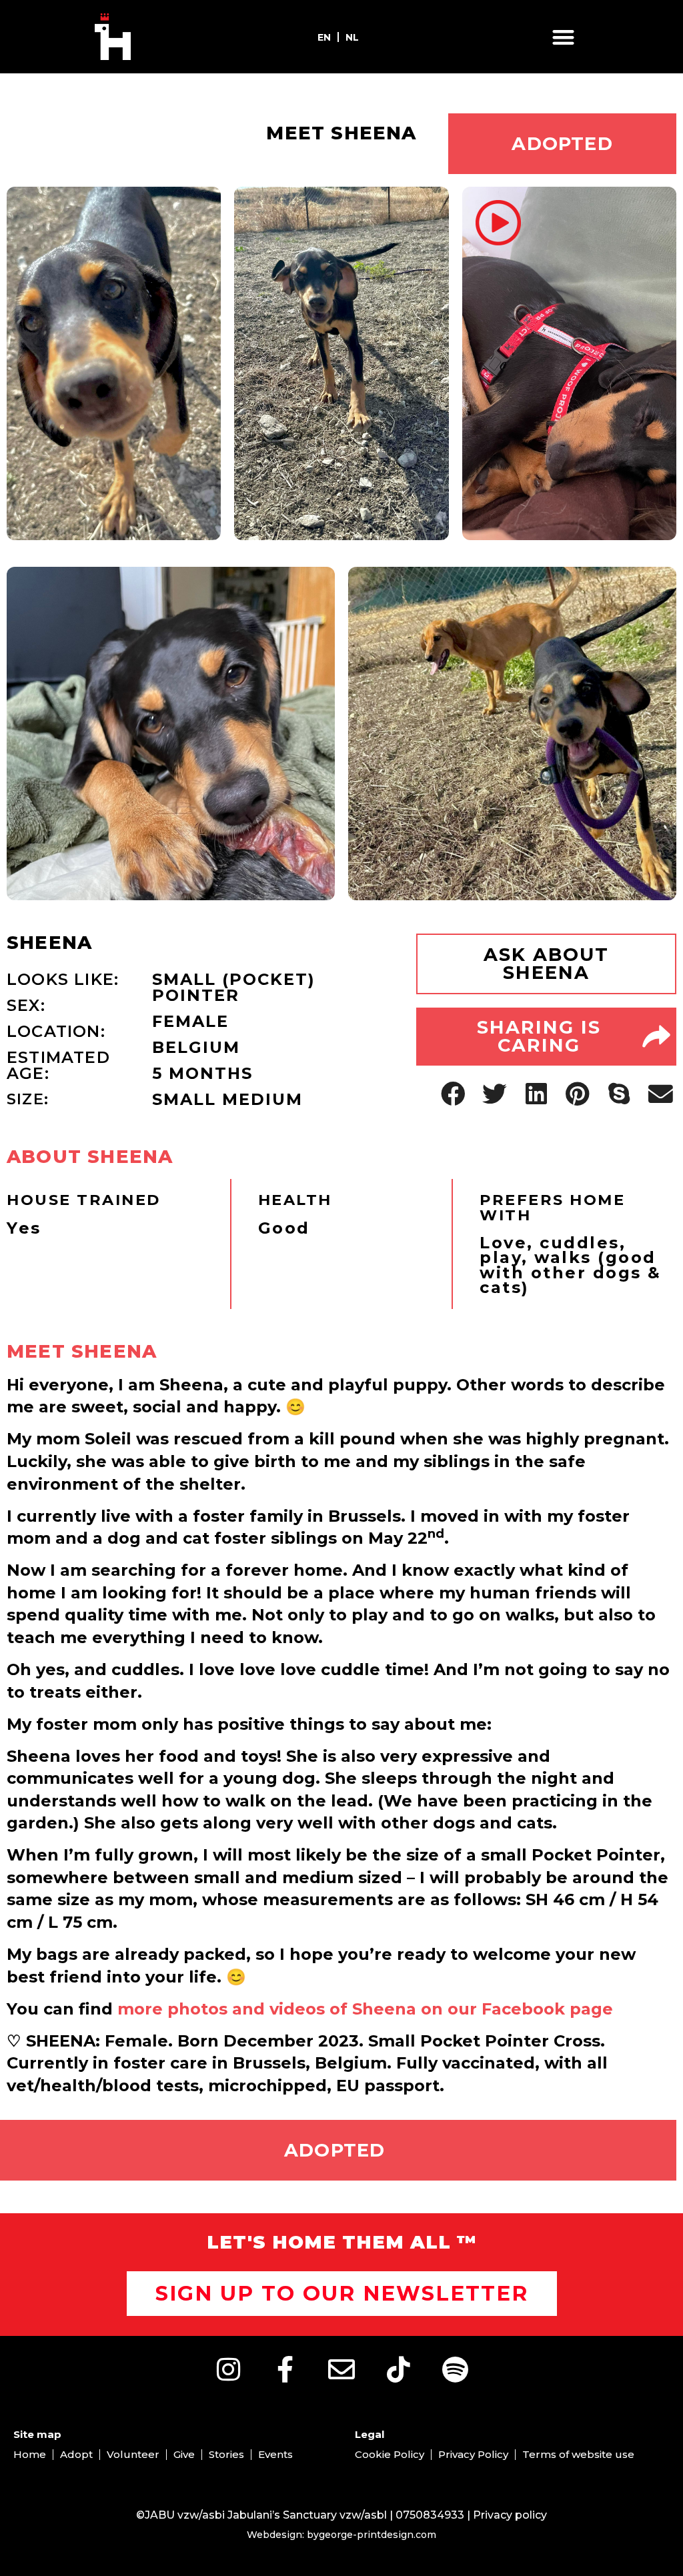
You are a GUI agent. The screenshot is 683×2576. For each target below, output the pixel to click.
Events (275, 2454)
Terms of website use (578, 2454)
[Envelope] (341, 2369)
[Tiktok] (398, 2369)
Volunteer (133, 2454)
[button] (564, 37)
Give (184, 2454)
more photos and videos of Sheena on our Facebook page (365, 2009)
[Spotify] (455, 2369)
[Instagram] (228, 2369)
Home (30, 2454)
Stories (226, 2454)
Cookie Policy (390, 2454)
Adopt (76, 2454)
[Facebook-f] (285, 2369)
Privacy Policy (473, 2454)
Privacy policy (510, 2515)
